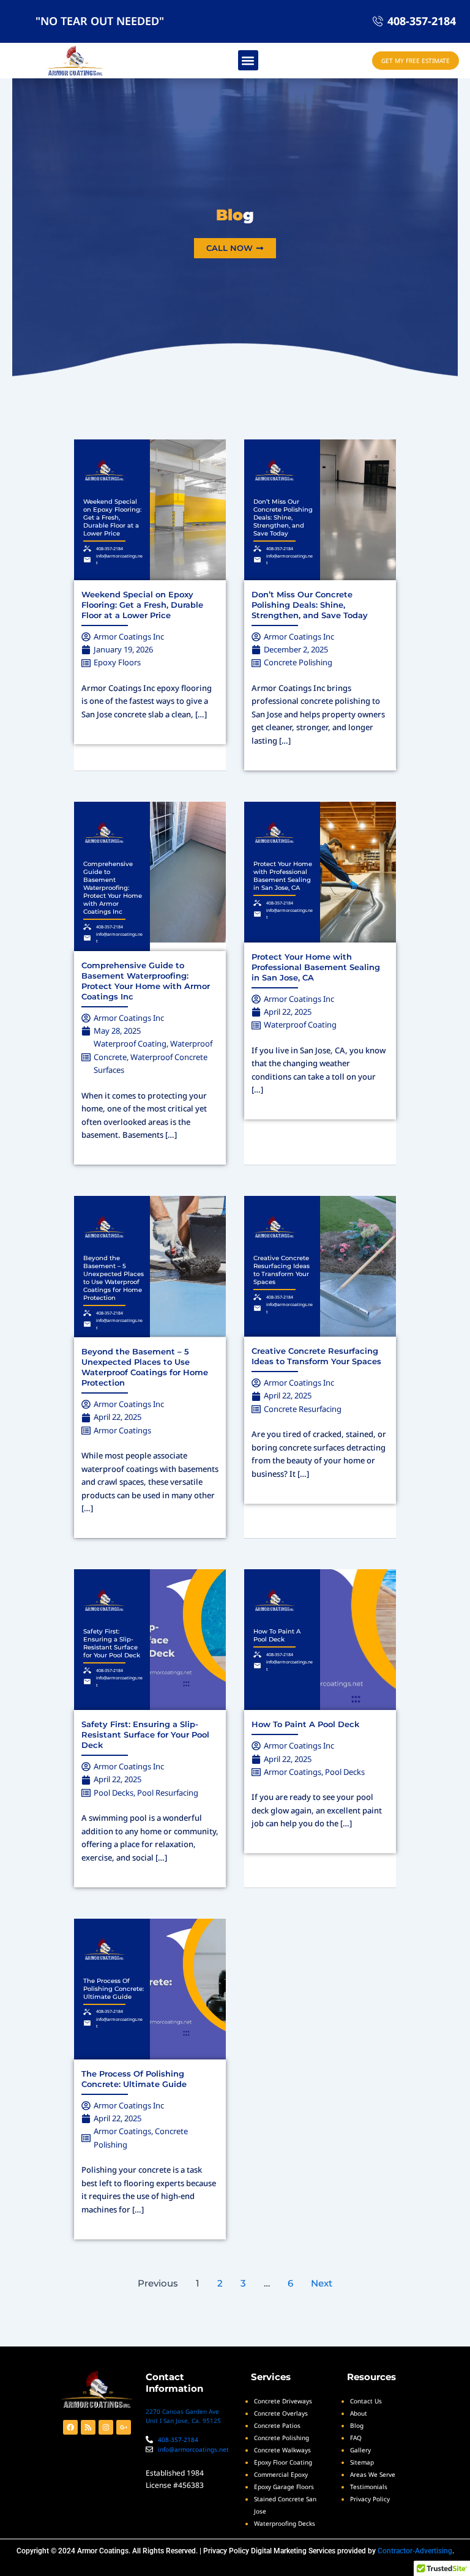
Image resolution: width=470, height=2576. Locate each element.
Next (322, 2283)
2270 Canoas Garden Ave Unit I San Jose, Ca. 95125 (183, 2416)
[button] (248, 60)
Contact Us (366, 2401)
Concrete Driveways (283, 2401)
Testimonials (369, 2487)
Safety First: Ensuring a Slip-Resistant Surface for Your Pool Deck (112, 1643)
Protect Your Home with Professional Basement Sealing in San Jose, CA (283, 876)
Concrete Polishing (298, 662)
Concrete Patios (277, 2425)
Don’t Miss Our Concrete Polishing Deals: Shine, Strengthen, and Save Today (283, 517)
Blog (357, 2425)
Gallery (360, 2450)
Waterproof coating (130, 1043)
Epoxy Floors (117, 662)
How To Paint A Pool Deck (277, 1635)
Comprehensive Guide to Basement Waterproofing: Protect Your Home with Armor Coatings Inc (113, 888)
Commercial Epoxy (281, 2474)
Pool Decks (114, 1793)
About (359, 2413)
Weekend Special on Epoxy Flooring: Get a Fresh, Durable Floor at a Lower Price (112, 517)
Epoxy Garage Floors (284, 2487)
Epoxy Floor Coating (283, 2462)
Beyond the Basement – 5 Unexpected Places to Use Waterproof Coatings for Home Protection (114, 1278)
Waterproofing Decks (285, 2523)
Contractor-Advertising (415, 2551)
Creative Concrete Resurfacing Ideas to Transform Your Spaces (282, 1270)
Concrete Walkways (282, 2450)
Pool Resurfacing (168, 1793)
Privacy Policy (226, 2551)
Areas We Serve (373, 2474)
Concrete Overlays (281, 2413)
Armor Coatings (122, 1430)
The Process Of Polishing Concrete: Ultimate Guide (114, 1989)
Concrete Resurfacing (303, 1409)
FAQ (356, 2438)
